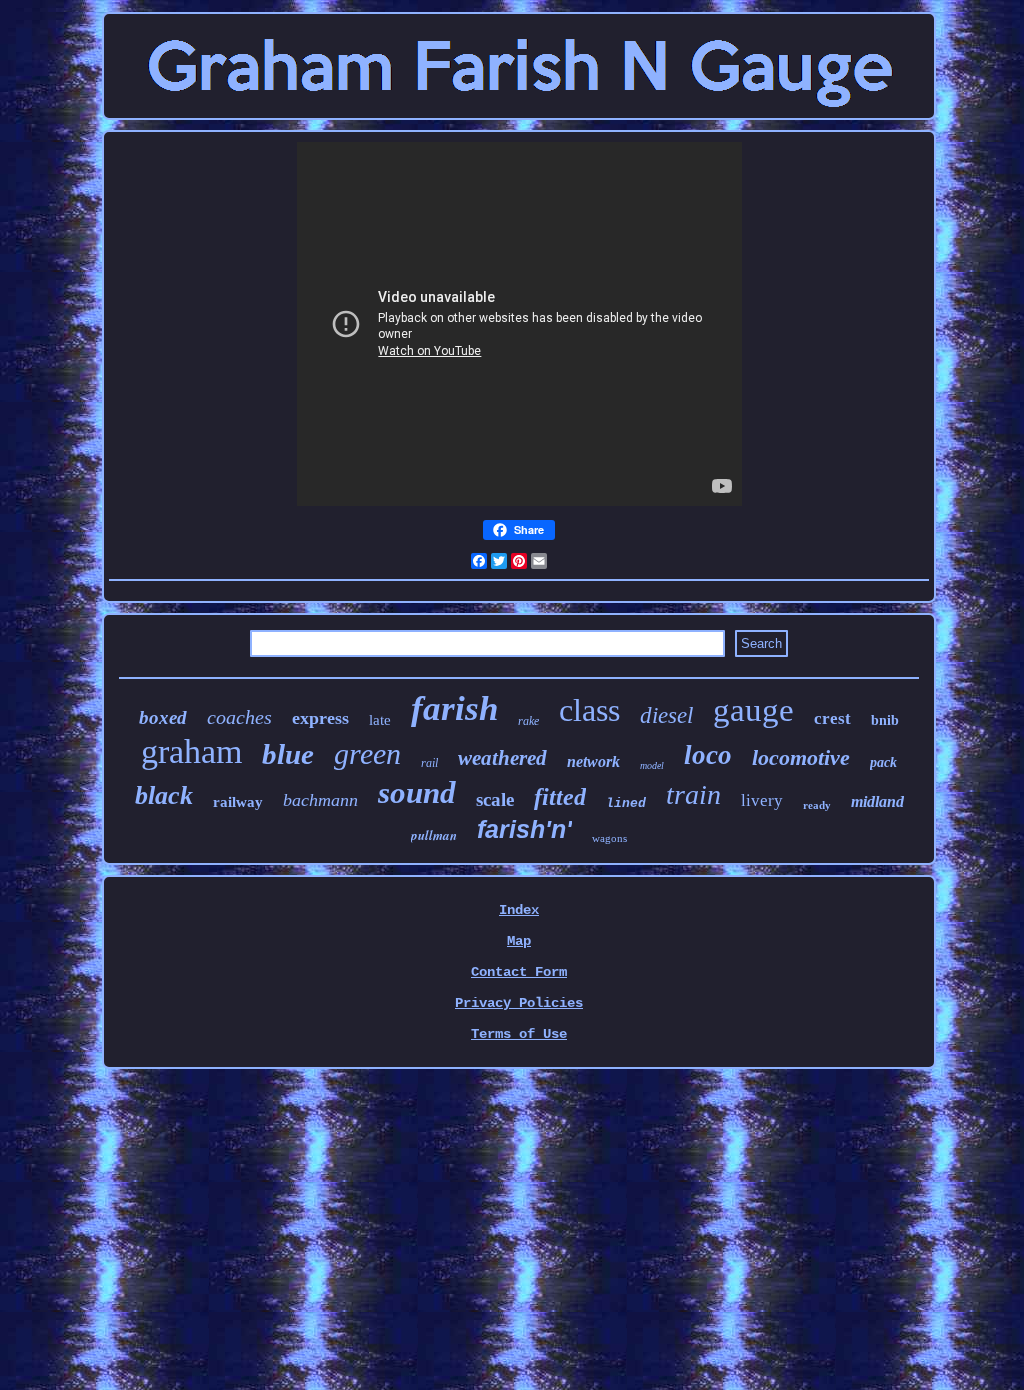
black (164, 795)
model (652, 765)
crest (832, 718)
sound (417, 792)
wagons (609, 838)
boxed (163, 717)
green (367, 753)
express (320, 718)
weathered (502, 758)
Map (519, 941)
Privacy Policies (519, 1003)
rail (429, 763)
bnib (885, 720)
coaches (239, 717)
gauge (753, 710)
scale (495, 799)
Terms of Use (519, 1034)
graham (191, 751)
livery (762, 800)
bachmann (320, 800)
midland (877, 801)
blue (288, 754)
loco (708, 755)
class (589, 710)
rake (528, 721)
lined (626, 803)
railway (238, 802)
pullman (434, 835)
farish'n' (524, 829)
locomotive (801, 757)
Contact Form (519, 972)
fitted (560, 797)
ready (817, 805)
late (380, 720)
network (593, 761)
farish (454, 708)
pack (883, 762)
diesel (666, 715)
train (693, 794)
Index (519, 910)
